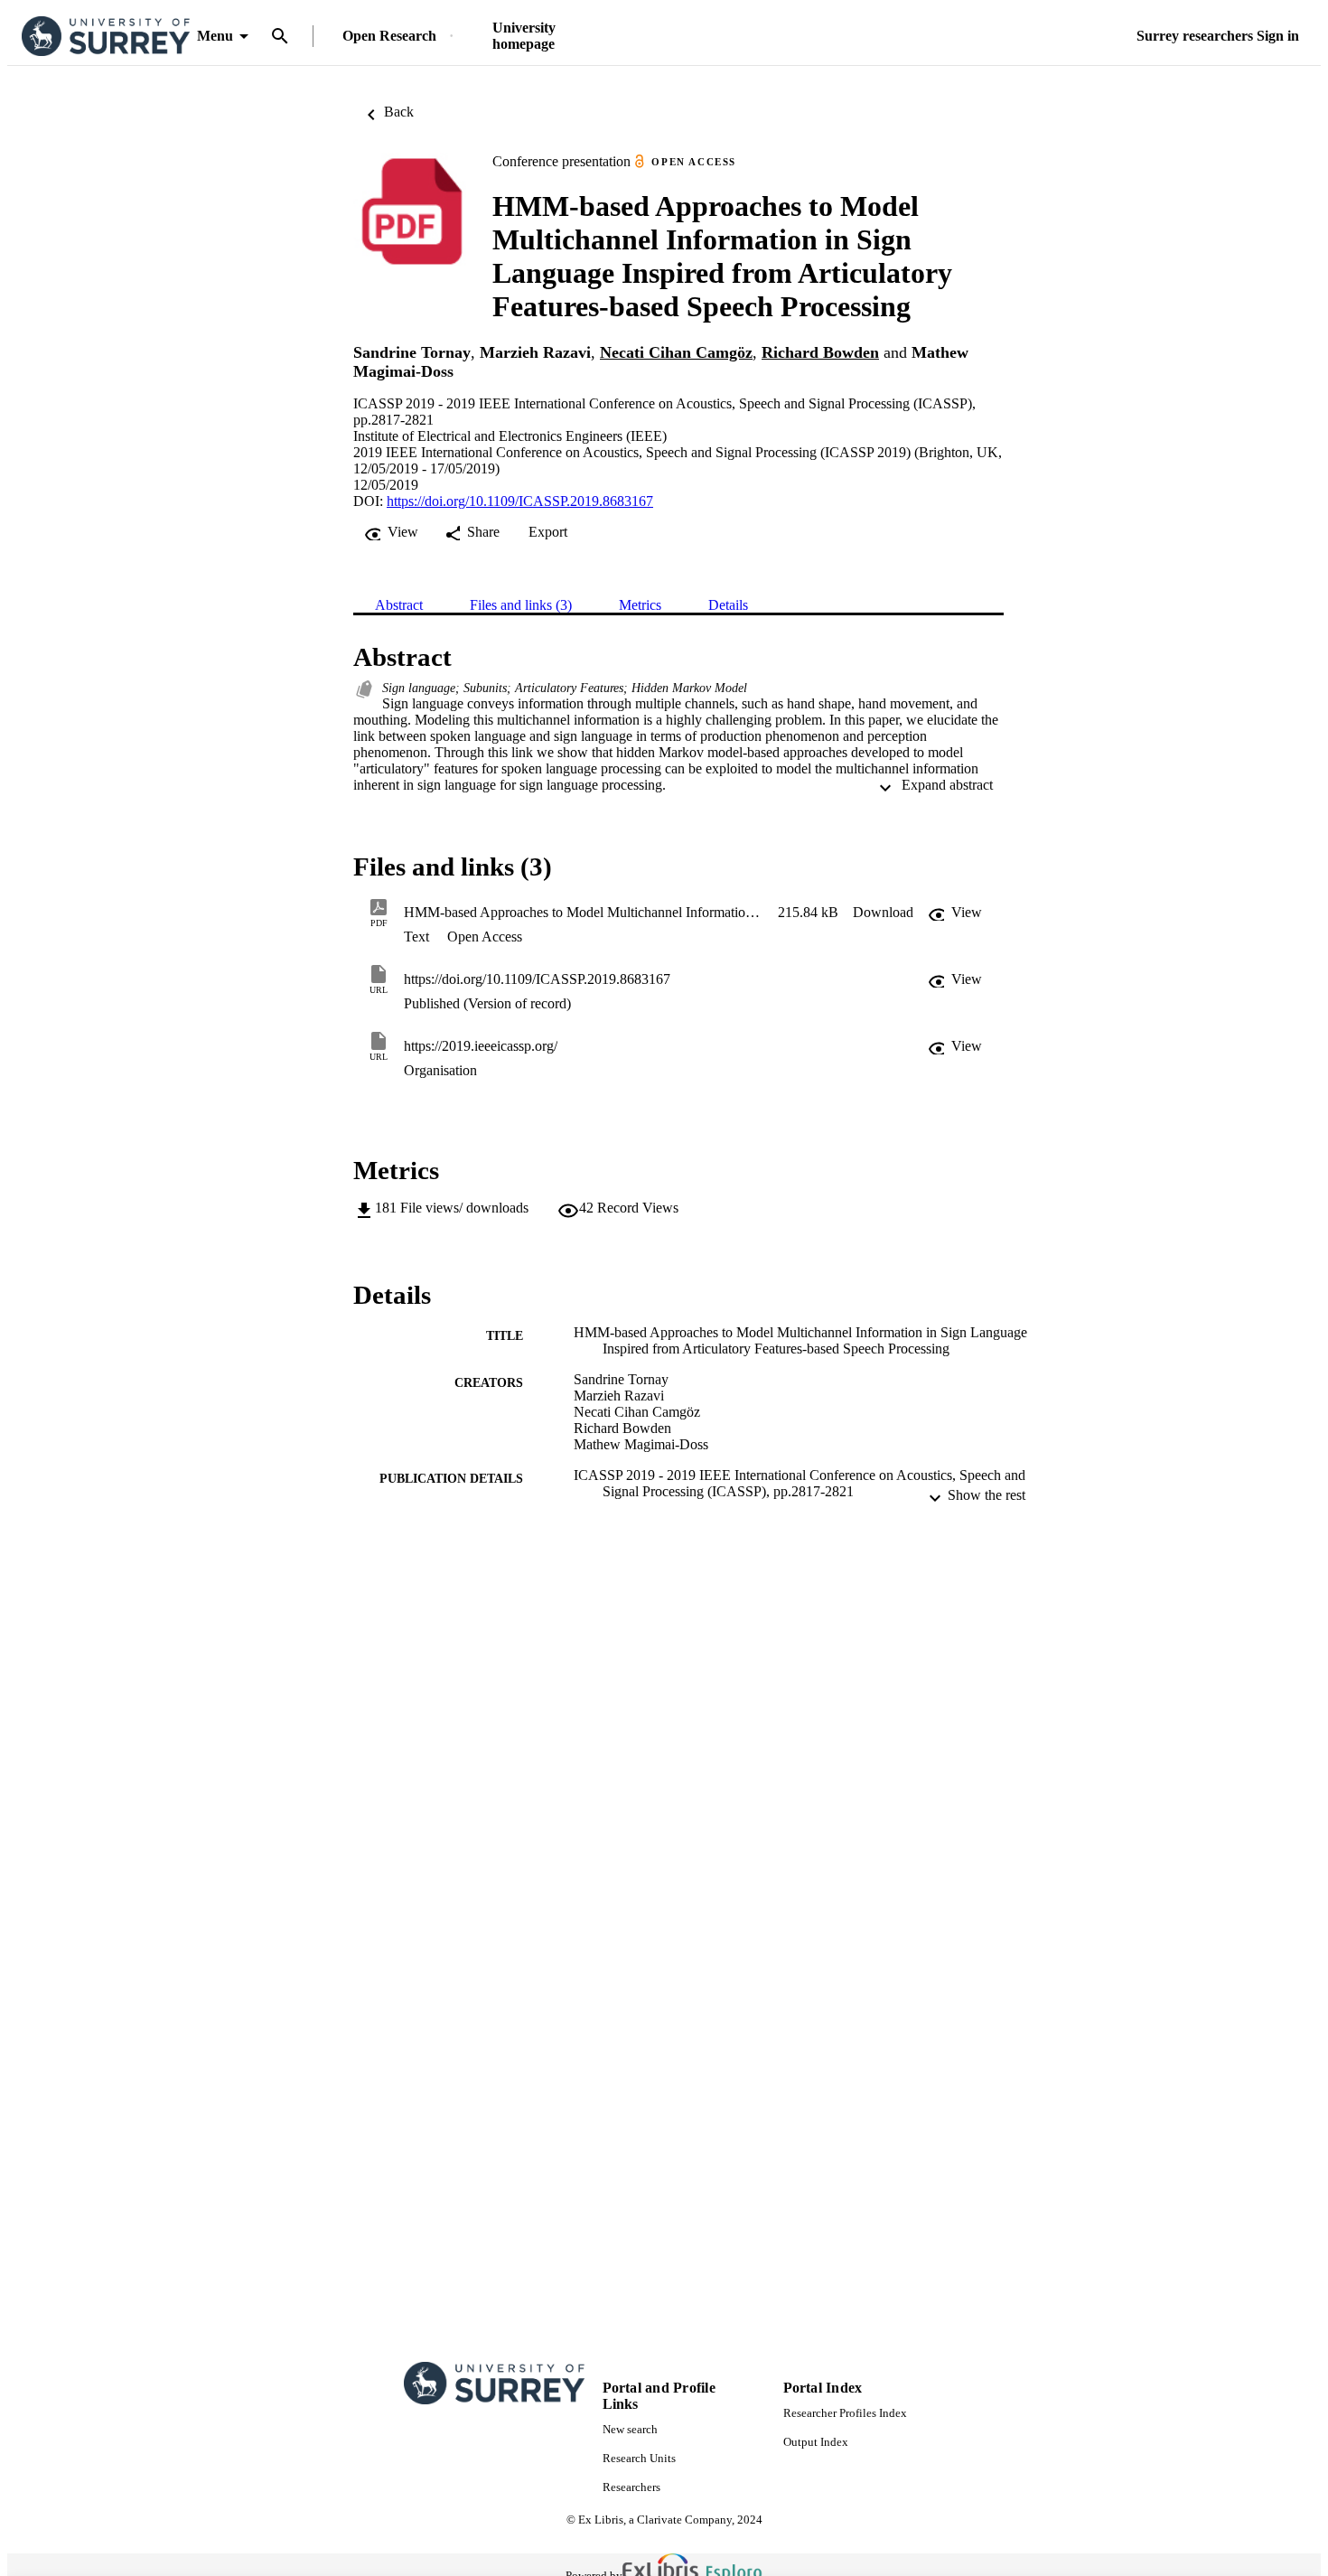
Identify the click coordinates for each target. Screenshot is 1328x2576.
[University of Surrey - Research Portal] (106, 37)
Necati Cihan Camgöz (676, 352)
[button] (883, 913)
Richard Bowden (820, 352)
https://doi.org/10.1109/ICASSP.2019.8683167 (520, 501)
